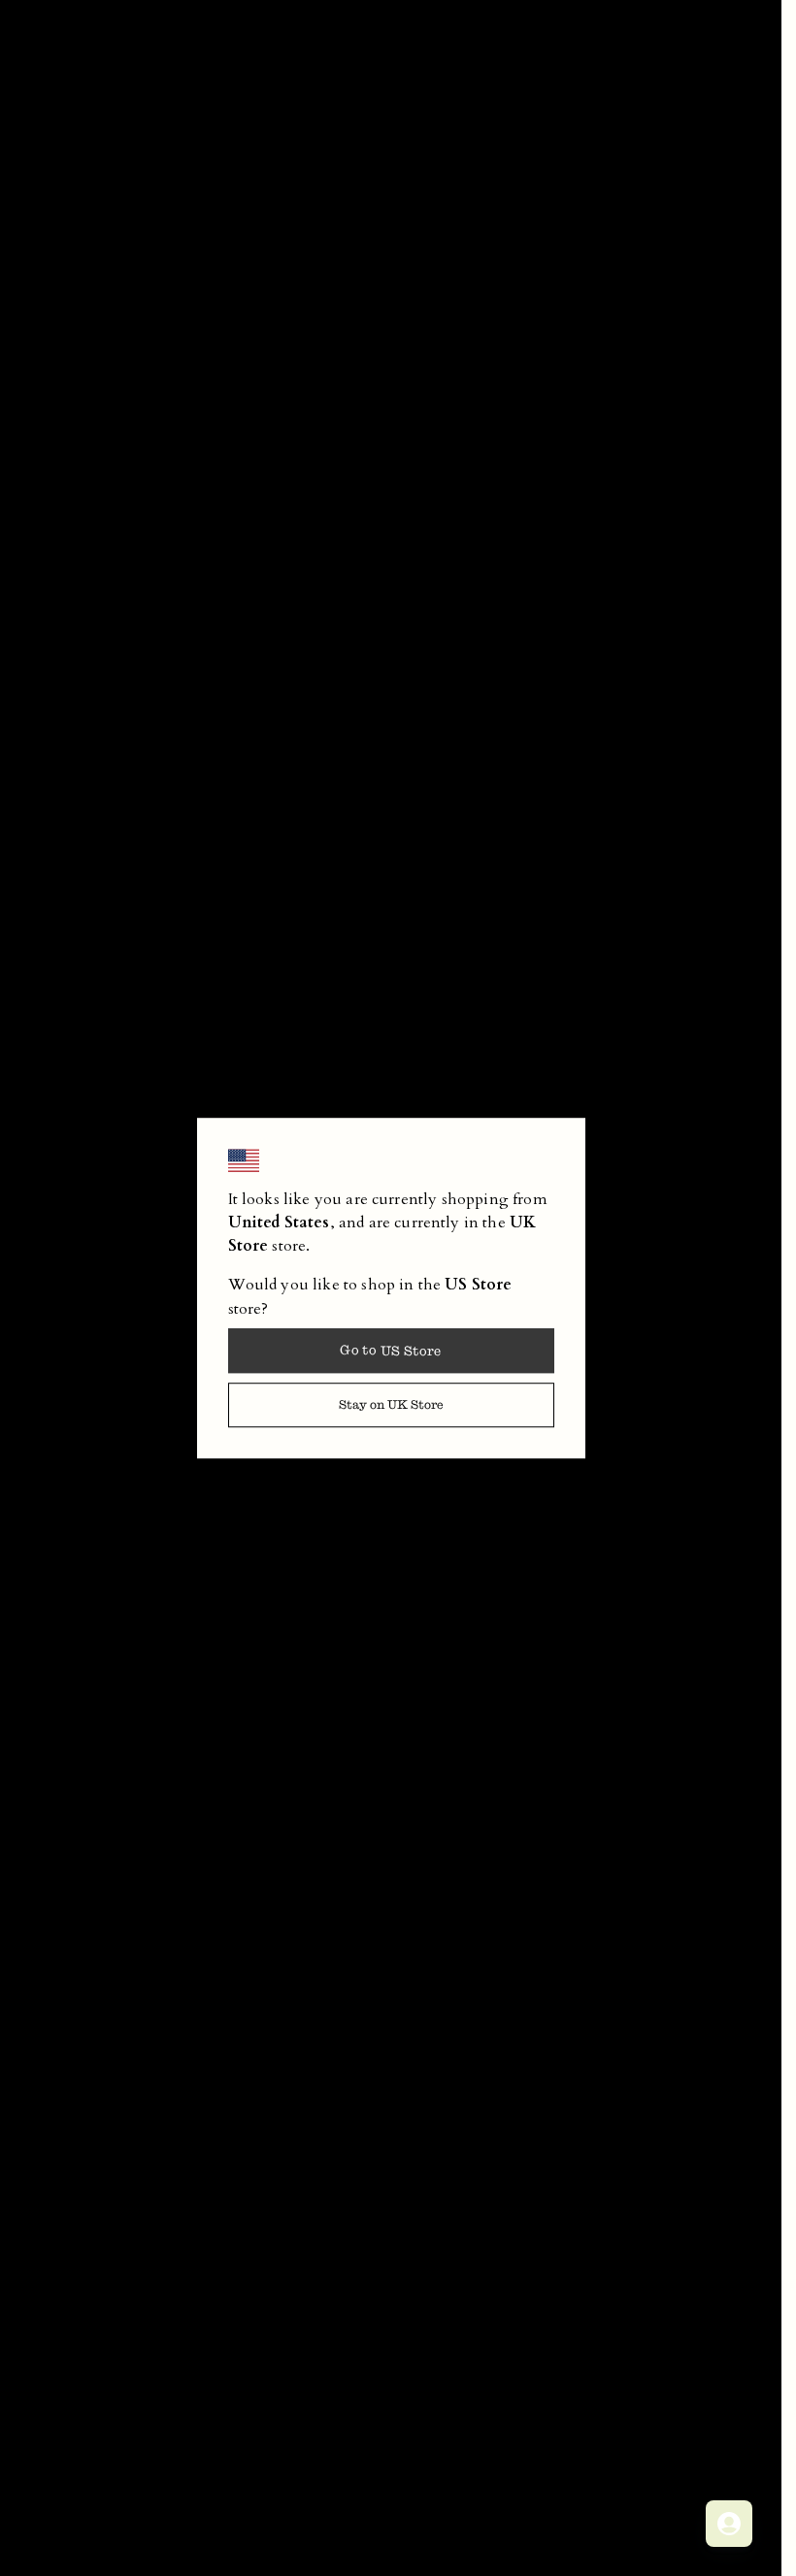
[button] (391, 1405)
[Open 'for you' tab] (729, 2524)
